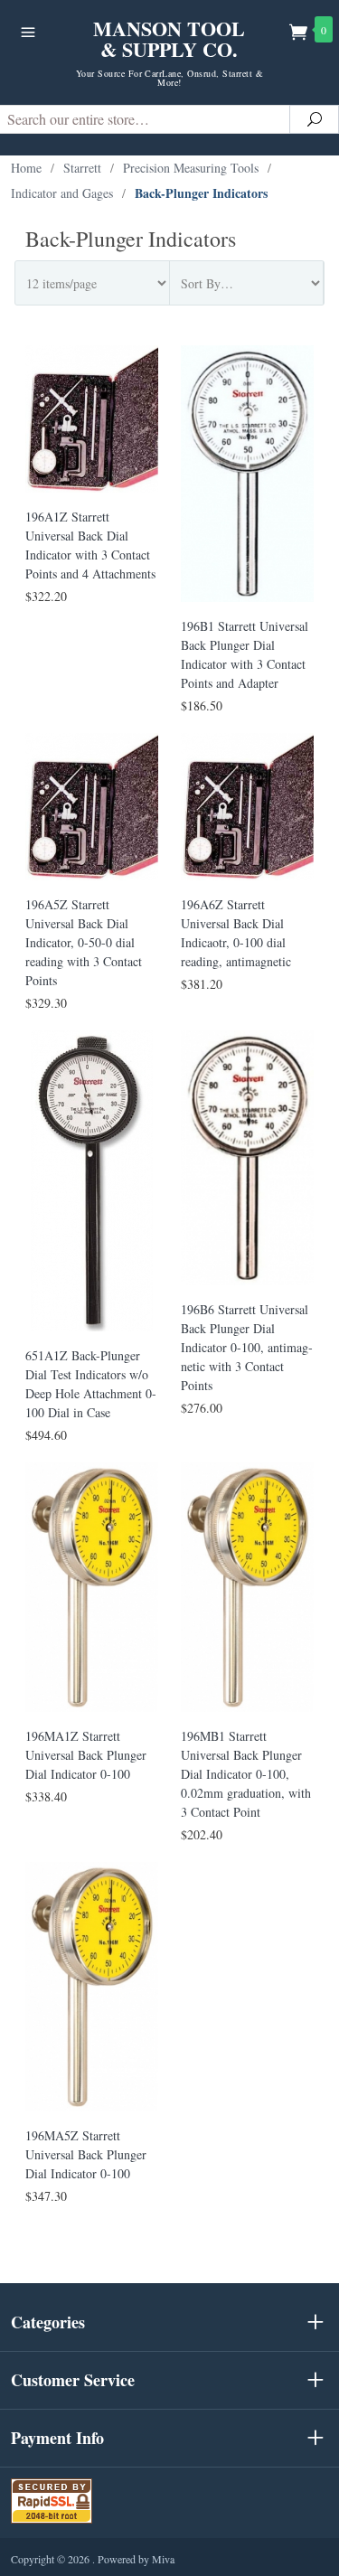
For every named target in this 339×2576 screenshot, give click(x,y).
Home (26, 168)
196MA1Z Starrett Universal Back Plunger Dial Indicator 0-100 (86, 1755)
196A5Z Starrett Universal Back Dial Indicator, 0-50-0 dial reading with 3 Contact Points (84, 942)
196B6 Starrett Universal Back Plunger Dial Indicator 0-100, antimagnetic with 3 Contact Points (247, 1347)
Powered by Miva (136, 2559)
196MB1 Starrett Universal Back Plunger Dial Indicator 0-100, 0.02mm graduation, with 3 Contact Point (246, 1774)
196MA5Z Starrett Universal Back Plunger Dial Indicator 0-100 (86, 2154)
